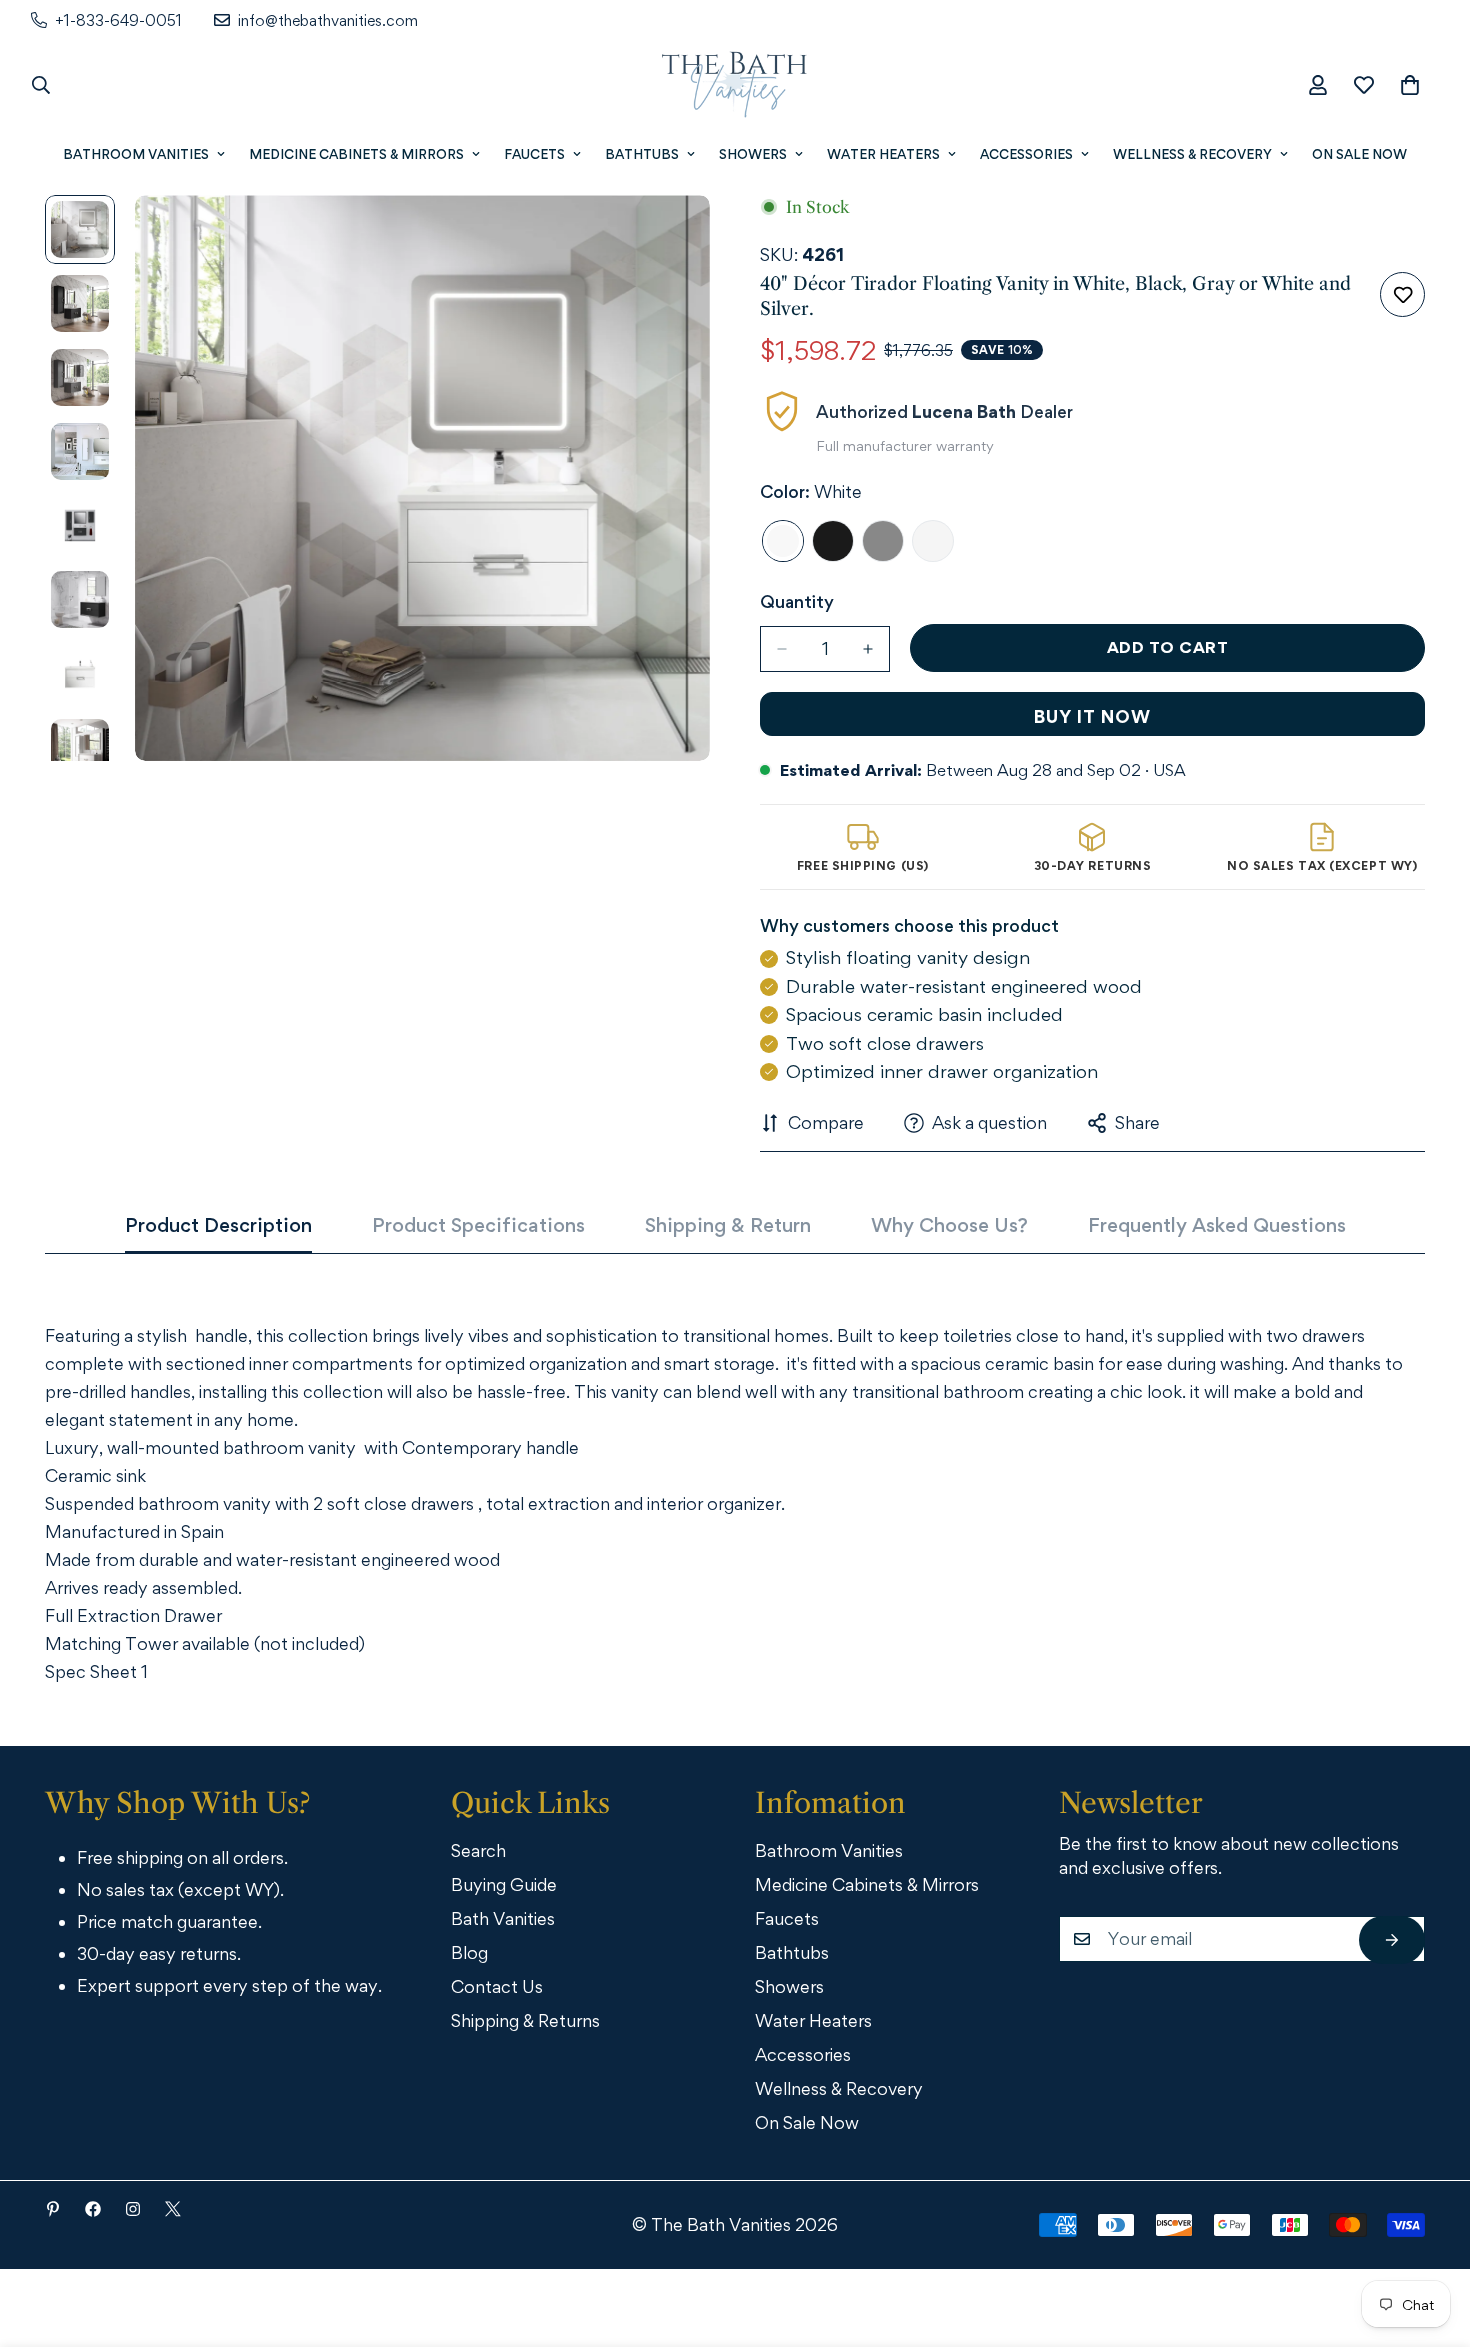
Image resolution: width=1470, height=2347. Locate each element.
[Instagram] (133, 2209)
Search (478, 1850)
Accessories (1026, 154)
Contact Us (497, 1986)
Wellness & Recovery (1192, 154)
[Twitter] (173, 2209)
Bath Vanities (503, 1918)
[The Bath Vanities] (735, 85)
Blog (469, 1952)
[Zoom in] (667, 237)
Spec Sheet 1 (96, 1671)
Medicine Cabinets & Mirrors (356, 154)
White (783, 541)
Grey (883, 541)
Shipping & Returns (525, 2020)
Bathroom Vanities (136, 154)
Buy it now (1092, 716)
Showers (753, 154)
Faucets (534, 154)
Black (833, 541)
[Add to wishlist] (1402, 294)
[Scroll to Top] (1427, 2237)
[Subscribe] (1392, 1940)
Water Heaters (883, 154)
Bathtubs (642, 154)
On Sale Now (1359, 154)
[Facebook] (93, 2209)
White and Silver (933, 541)
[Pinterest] (53, 2209)
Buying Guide (504, 1884)
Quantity (797, 601)
